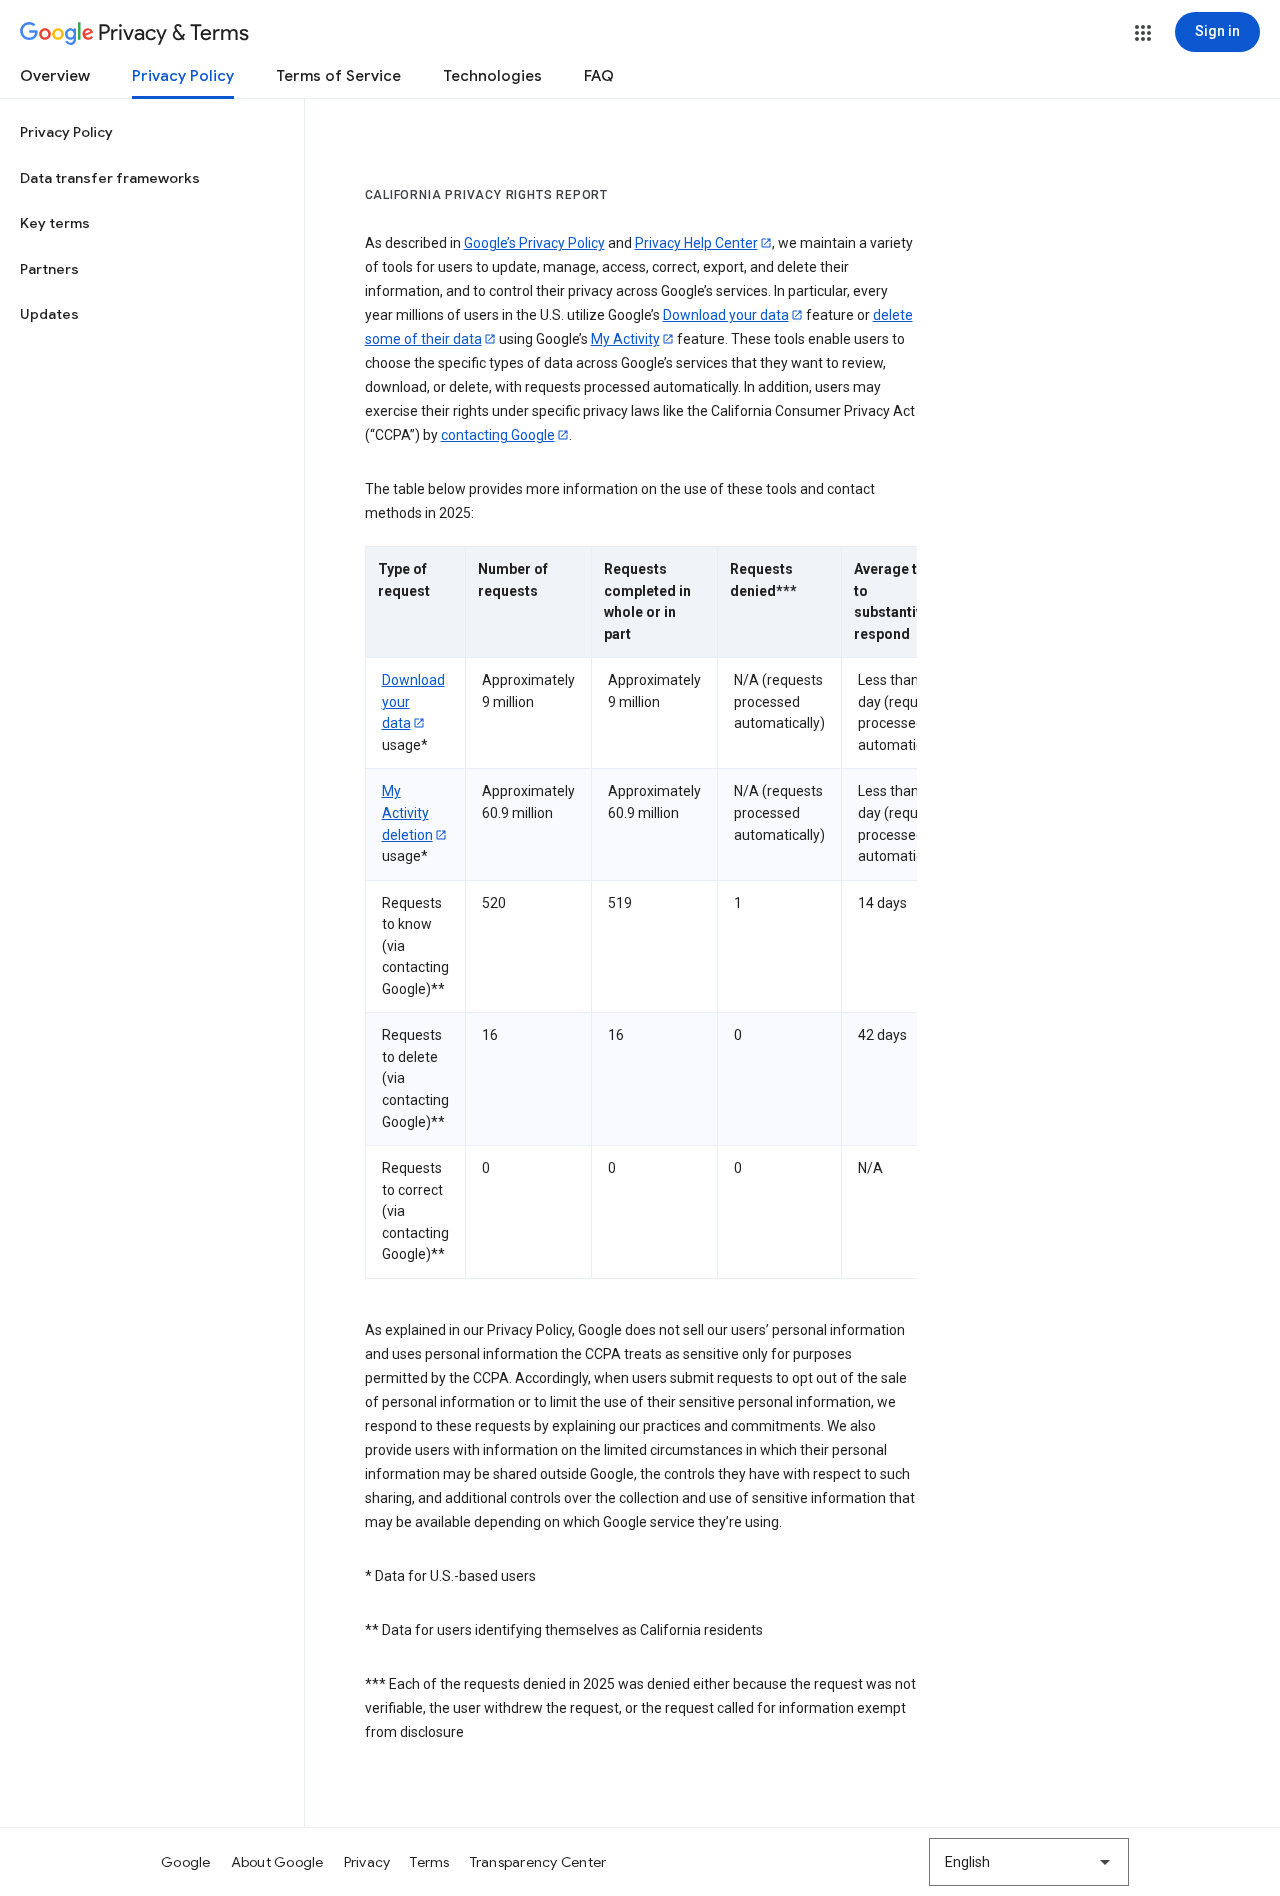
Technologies (492, 76)
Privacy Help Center (696, 243)
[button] (1143, 33)
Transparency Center (538, 1862)
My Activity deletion (407, 812)
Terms (429, 1862)
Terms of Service (338, 76)
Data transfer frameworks (110, 178)
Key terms (55, 223)
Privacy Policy (183, 76)
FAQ (599, 76)
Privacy (367, 1862)
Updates (49, 314)
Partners (49, 269)
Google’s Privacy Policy (534, 243)
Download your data (726, 315)
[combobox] (1029, 1862)
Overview (55, 76)
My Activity (625, 339)
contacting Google (498, 435)
